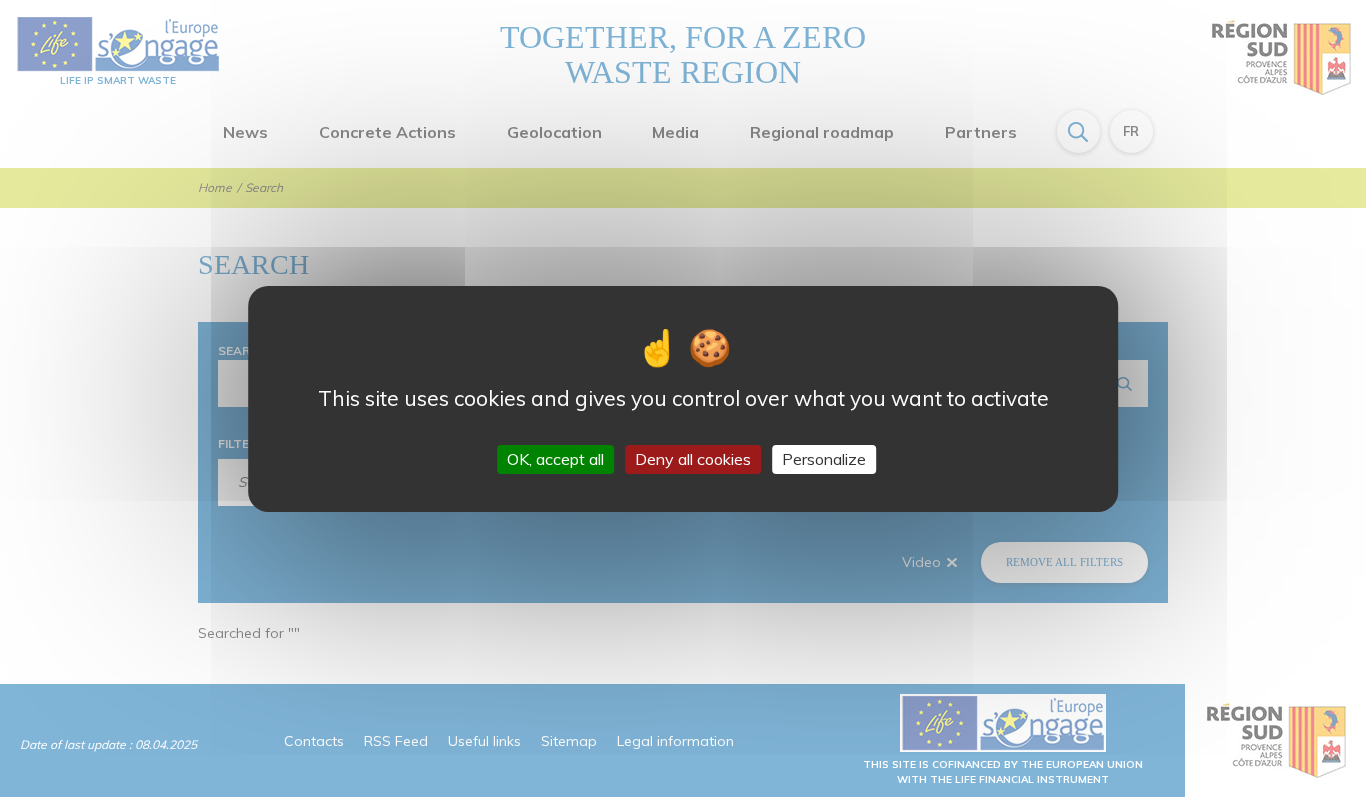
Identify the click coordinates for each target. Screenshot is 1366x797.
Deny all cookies (693, 458)
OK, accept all (555, 458)
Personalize (824, 458)
